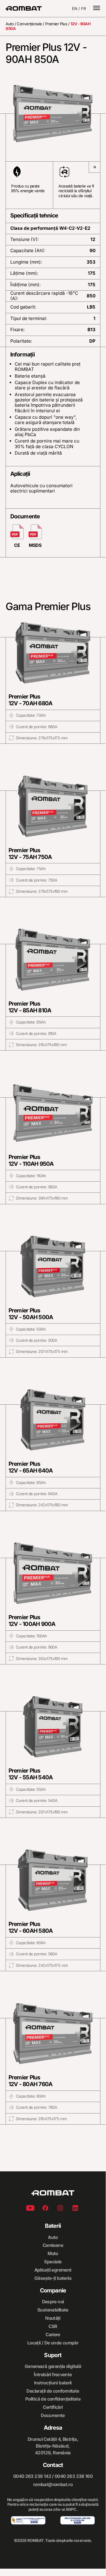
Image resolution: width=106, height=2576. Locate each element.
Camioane (53, 2245)
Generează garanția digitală (53, 2366)
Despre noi (53, 2302)
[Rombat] (24, 8)
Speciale (53, 2262)
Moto (53, 2253)
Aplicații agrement (53, 2270)
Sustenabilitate (53, 2310)
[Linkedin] (75, 2209)
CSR (53, 2326)
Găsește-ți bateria (53, 2278)
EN (75, 9)
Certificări (53, 2407)
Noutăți (53, 2318)
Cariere (53, 2335)
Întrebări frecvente (53, 2375)
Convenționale (29, 24)
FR (84, 9)
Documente (53, 2415)
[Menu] (97, 9)
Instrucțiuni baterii (53, 2383)
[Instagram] (60, 2209)
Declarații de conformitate (53, 2391)
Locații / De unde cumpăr (53, 2343)
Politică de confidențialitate (53, 2399)
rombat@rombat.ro (53, 2484)
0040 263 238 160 (74, 2476)
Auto (10, 24)
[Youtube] (30, 2209)
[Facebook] (45, 2209)
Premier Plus (56, 24)
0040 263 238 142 (32, 2476)
